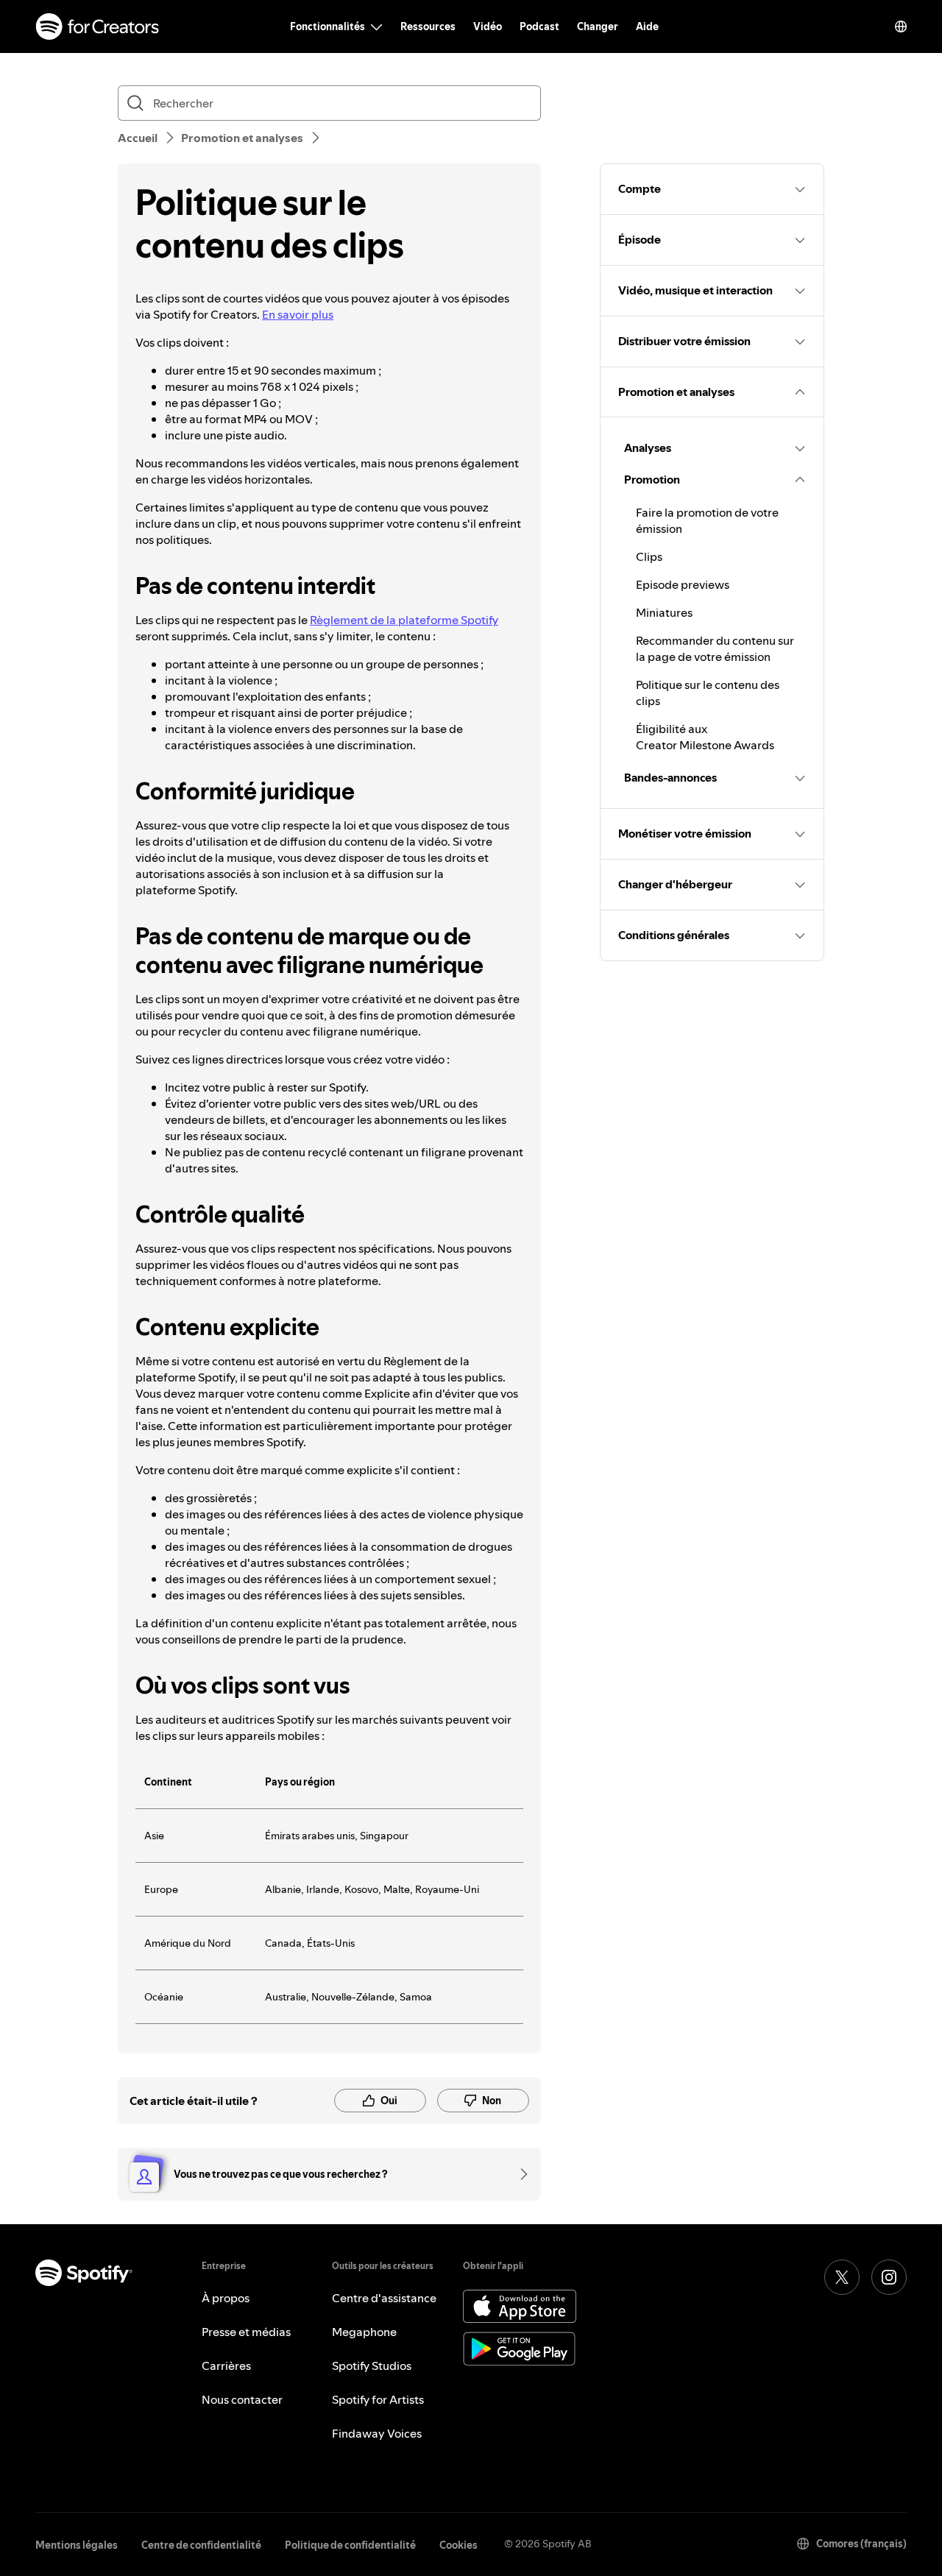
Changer (598, 26)
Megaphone (364, 2332)
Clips (649, 556)
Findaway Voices (377, 2433)
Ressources (428, 26)
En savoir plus (298, 314)
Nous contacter (242, 2399)
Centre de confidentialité (201, 2545)
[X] (842, 2277)
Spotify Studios (372, 2366)
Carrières (226, 2366)
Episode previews (683, 584)
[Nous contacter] (519, 2174)
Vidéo (488, 26)
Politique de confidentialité (350, 2545)
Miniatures (664, 612)
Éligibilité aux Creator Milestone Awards (705, 737)
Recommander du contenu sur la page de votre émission (715, 648)
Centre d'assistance (384, 2298)
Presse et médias (246, 2332)
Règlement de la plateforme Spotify (404, 620)
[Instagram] (889, 2277)
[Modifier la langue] (901, 26)
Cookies (458, 2545)
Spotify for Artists (378, 2399)
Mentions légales (77, 2545)
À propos (226, 2298)
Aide (647, 26)
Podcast (539, 26)
